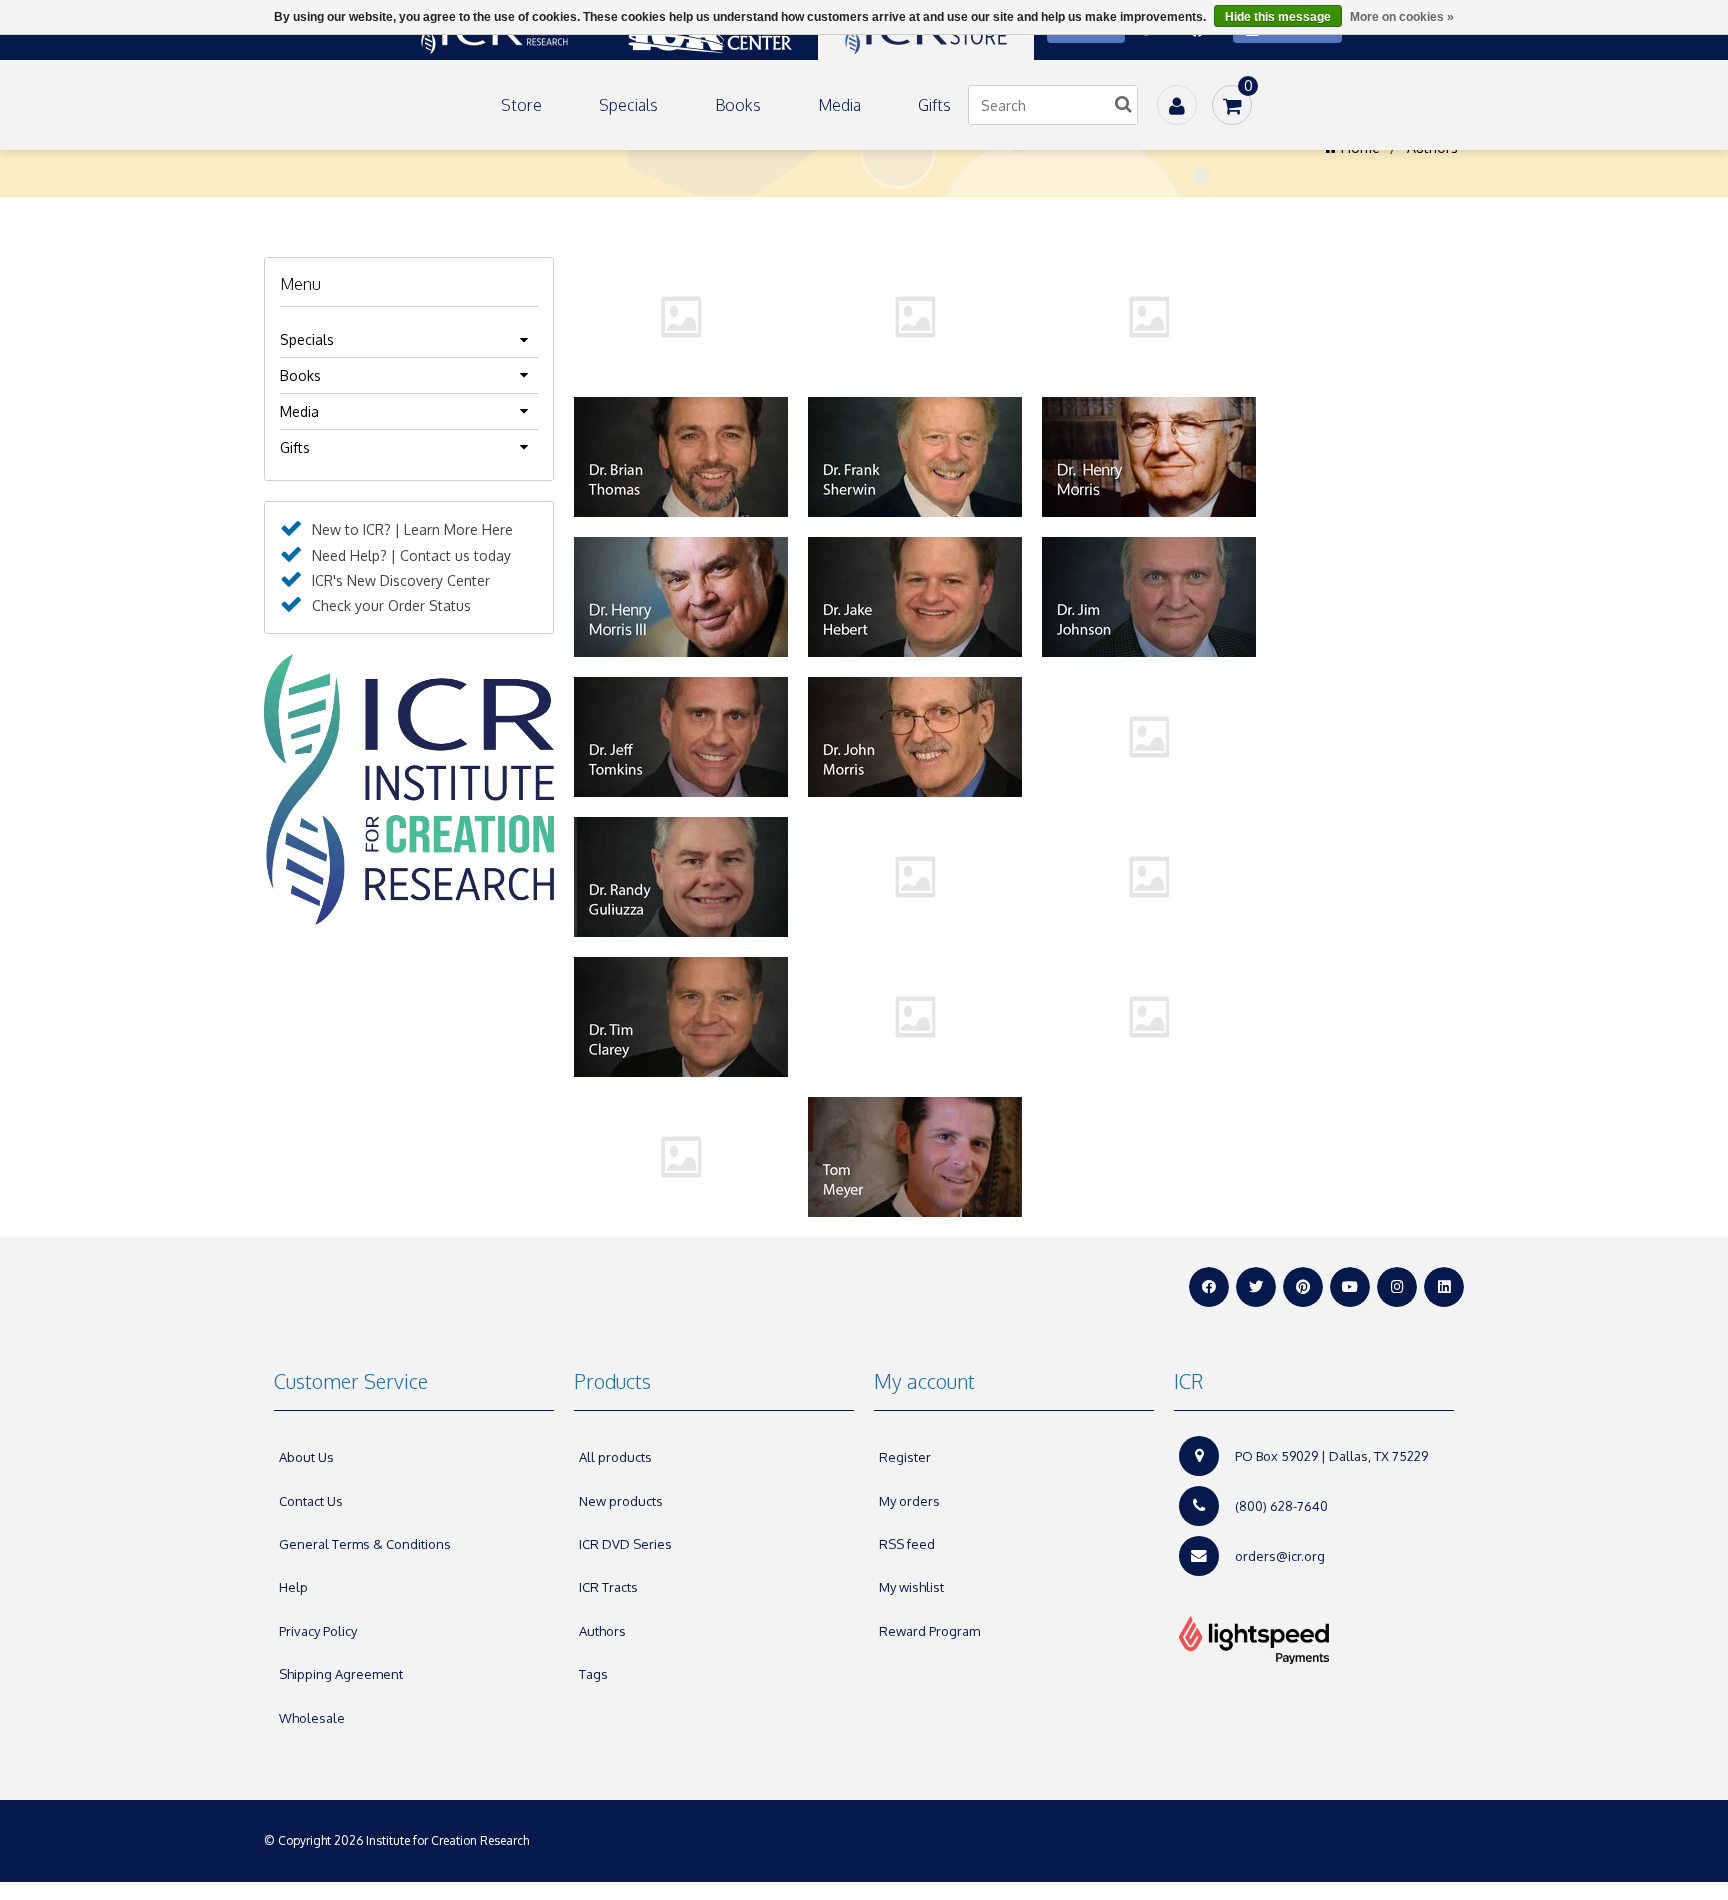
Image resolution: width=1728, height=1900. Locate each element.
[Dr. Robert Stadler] (915, 877)
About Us (306, 1457)
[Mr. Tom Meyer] (915, 1157)
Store (521, 105)
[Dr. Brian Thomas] (681, 457)
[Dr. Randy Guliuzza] (681, 877)
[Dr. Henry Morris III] (681, 597)
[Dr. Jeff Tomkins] (681, 737)
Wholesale (312, 1718)
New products (621, 1501)
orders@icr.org (1280, 1556)
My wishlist (911, 1587)
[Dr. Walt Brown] (915, 1017)
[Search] (1123, 105)
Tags (593, 1674)
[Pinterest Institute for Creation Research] (1303, 1287)
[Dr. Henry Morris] (1149, 457)
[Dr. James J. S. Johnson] (1149, 597)
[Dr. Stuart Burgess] (1149, 877)
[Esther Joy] (1149, 1017)
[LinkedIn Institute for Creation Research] (1444, 1287)
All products (615, 1457)
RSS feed (907, 1544)
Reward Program (929, 1631)
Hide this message (1278, 17)
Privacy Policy (318, 1631)
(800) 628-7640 (1281, 1506)
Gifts (934, 105)
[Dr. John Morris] (915, 737)
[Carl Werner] (915, 317)
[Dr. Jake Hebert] (915, 597)
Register (905, 1457)
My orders (909, 1501)
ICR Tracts (608, 1587)
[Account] (1177, 105)
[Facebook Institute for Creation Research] (1209, 1287)
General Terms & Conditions (365, 1544)
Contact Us (311, 1501)
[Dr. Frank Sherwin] (915, 457)
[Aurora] (681, 317)
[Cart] (1232, 105)
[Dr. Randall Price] (1149, 737)
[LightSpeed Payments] (1314, 1640)
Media (839, 105)
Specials (628, 105)
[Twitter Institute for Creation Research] (1256, 1287)
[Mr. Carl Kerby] (681, 1157)
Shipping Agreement (341, 1674)
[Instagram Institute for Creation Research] (1397, 1287)
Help (293, 1587)
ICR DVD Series (625, 1544)
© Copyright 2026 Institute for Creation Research (398, 1840)
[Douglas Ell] (1149, 317)
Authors (602, 1631)
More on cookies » (1402, 17)
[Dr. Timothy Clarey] (681, 1017)
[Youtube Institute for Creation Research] (1350, 1287)
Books (738, 105)
